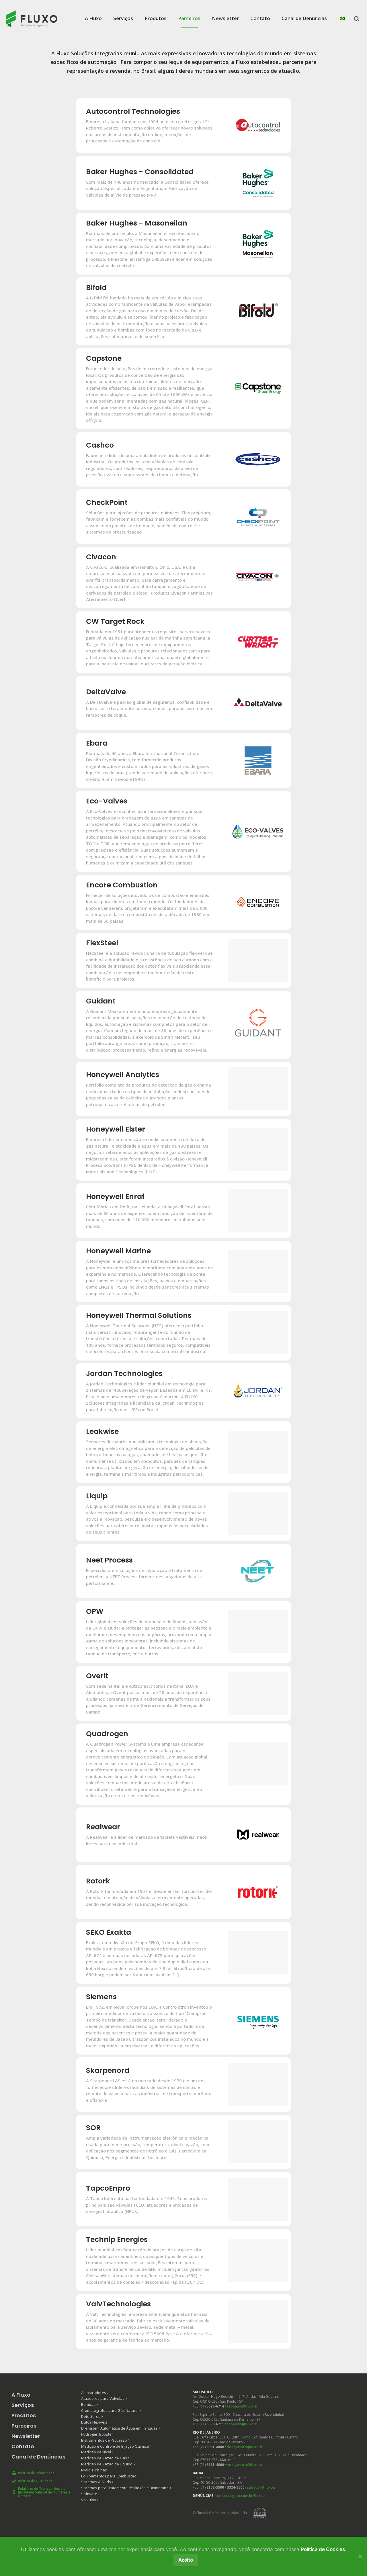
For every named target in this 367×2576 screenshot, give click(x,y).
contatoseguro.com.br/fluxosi (240, 2496)
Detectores (91, 2416)
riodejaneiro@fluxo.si (244, 2447)
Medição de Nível (96, 2452)
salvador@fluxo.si (262, 2487)
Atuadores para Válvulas (103, 2398)
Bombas (88, 2404)
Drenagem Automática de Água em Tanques (119, 2428)
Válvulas (89, 2500)
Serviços (123, 18)
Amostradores (94, 2393)
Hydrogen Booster (97, 2434)
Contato (260, 18)
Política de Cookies (323, 2549)
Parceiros (189, 18)
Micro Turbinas (94, 2470)
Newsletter (225, 18)
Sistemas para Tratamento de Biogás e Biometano (125, 2488)
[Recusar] (360, 2556)
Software (89, 2494)
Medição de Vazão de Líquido (107, 2464)
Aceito (186, 2560)
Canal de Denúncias (304, 18)
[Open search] (357, 19)
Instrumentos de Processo (104, 2440)
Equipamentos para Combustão (109, 2476)
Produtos (156, 18)
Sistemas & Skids (96, 2482)
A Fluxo (93, 18)
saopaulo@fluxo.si (242, 2406)
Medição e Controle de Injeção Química (115, 2446)
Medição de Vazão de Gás (104, 2458)
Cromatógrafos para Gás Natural (110, 2410)
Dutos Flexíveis (94, 2422)
